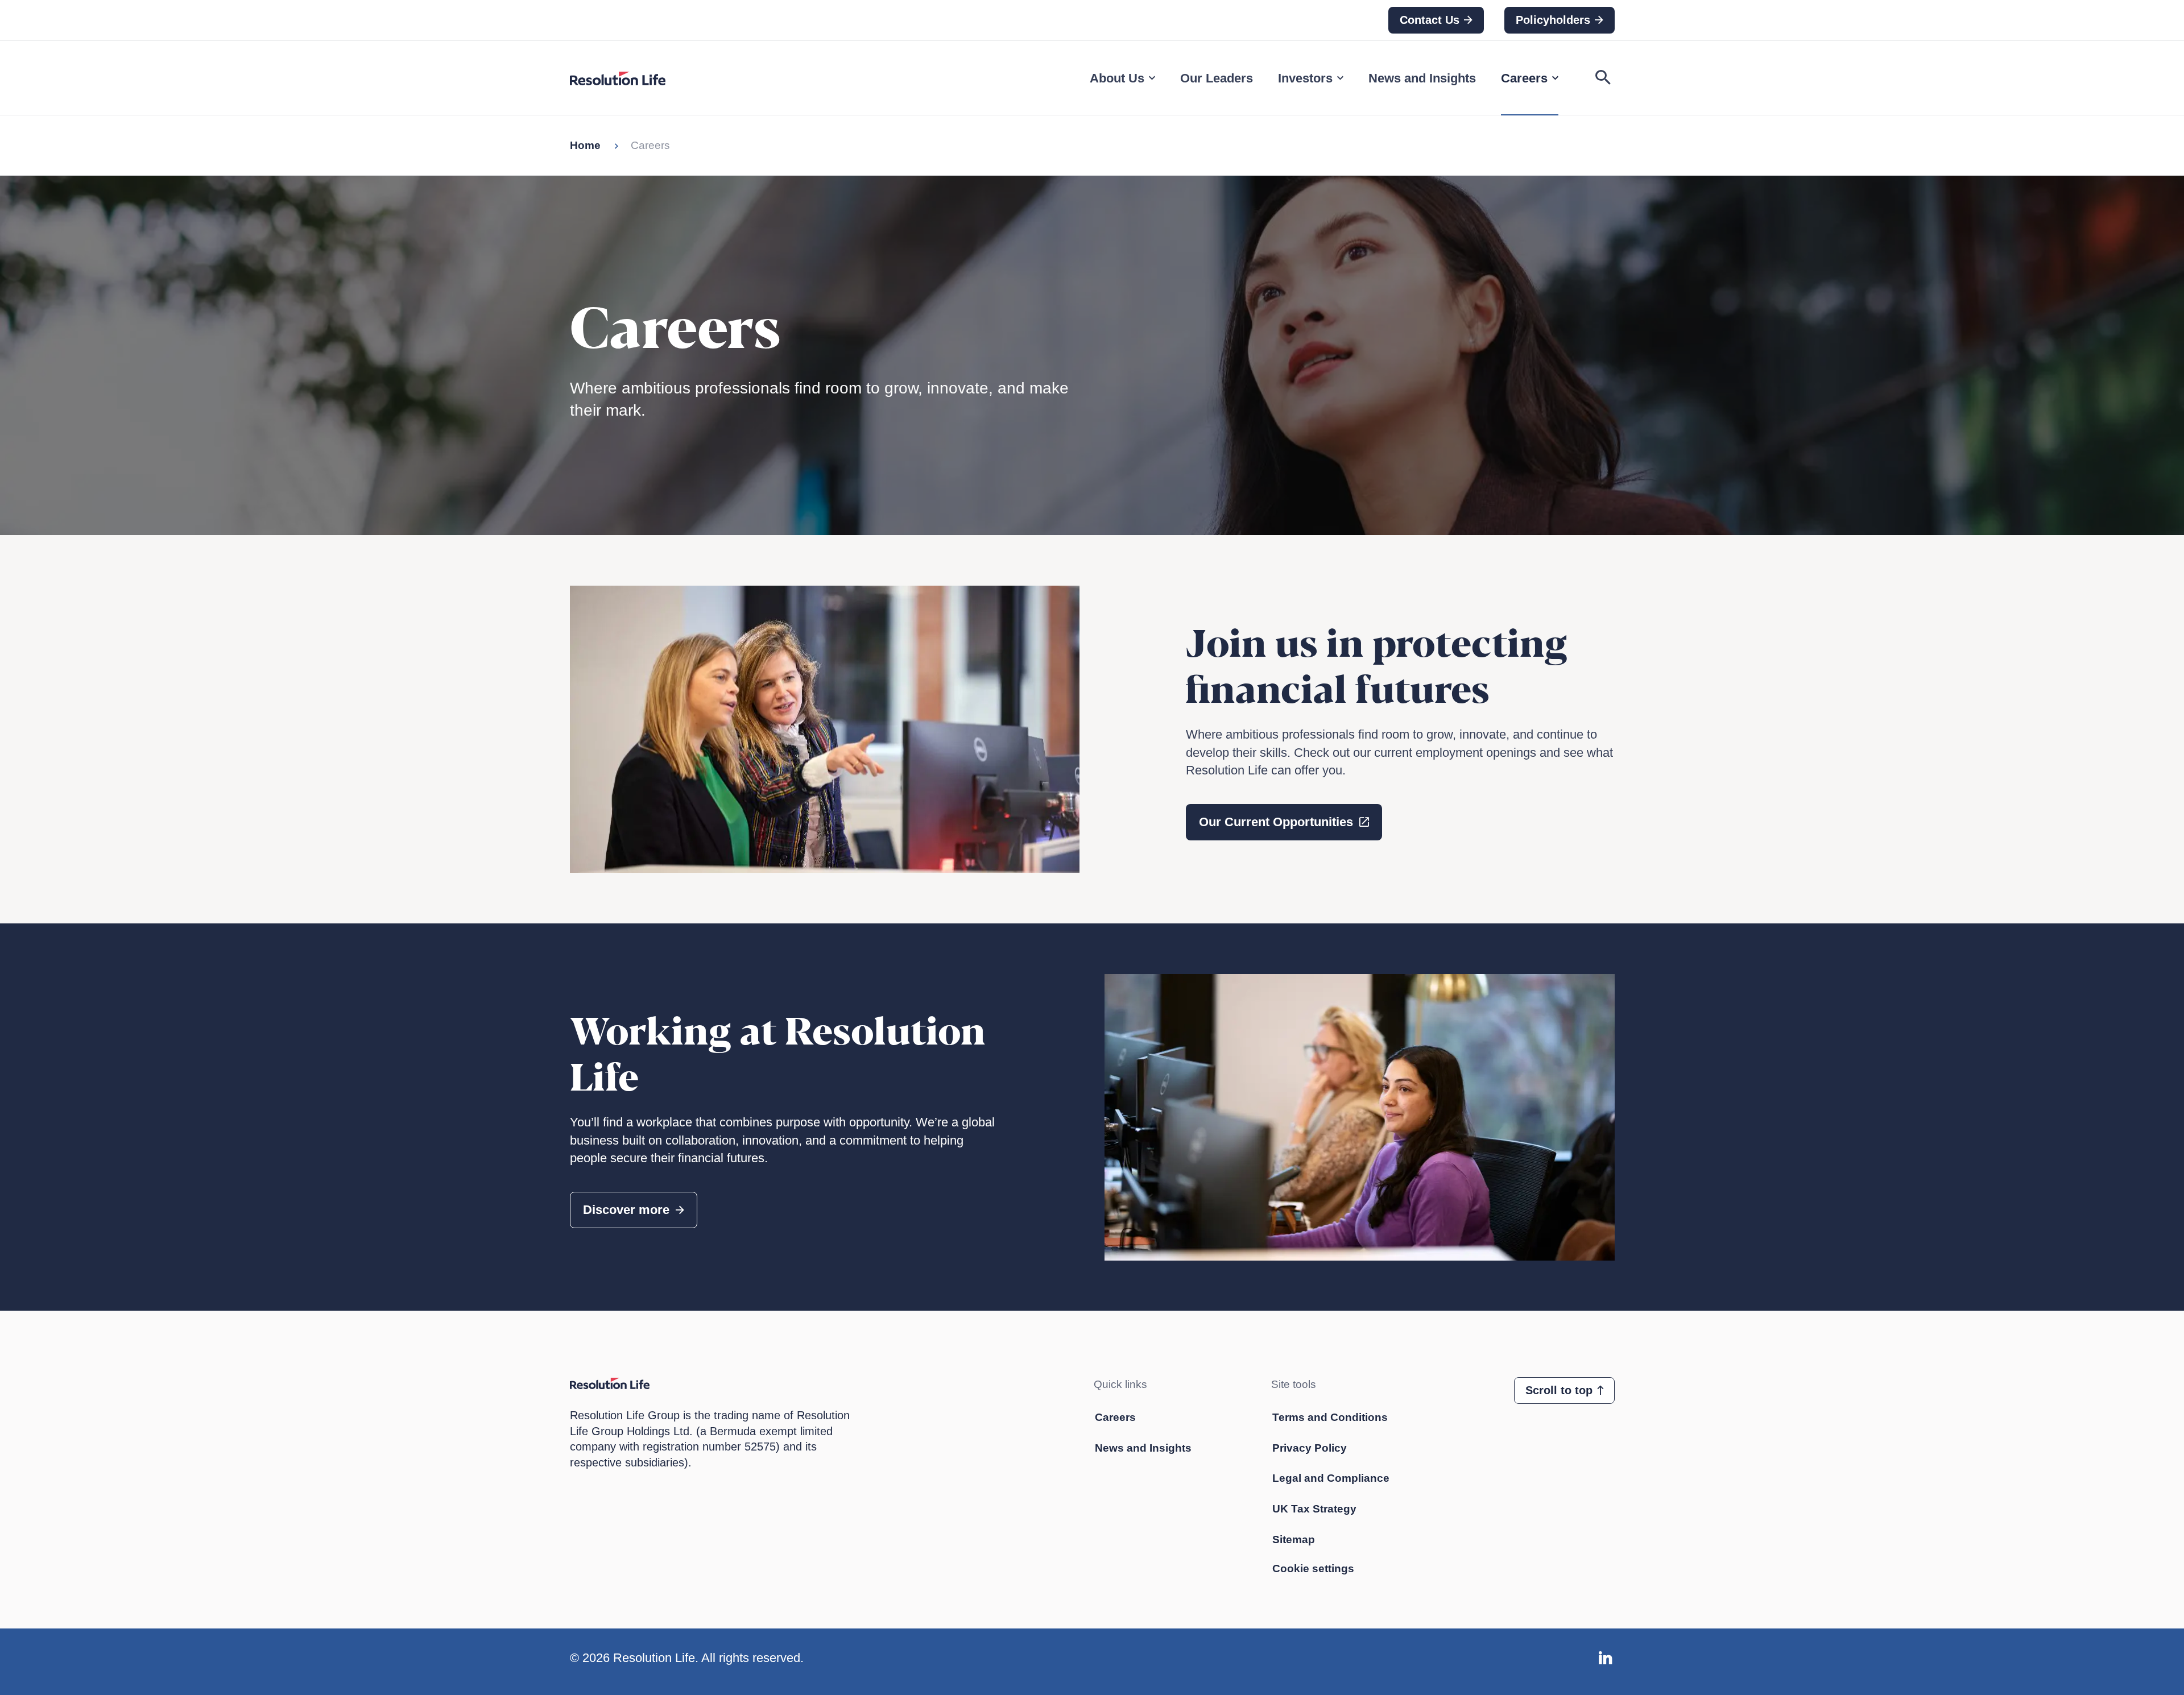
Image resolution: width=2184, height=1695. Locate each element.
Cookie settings (1313, 1568)
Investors (1305, 78)
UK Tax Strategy (1314, 1509)
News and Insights (1422, 78)
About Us (1117, 78)
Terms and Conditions (1330, 1417)
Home (585, 145)
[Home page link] (630, 78)
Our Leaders (1217, 78)
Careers (1524, 78)
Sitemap (1294, 1539)
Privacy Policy (1310, 1448)
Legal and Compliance (1331, 1478)
